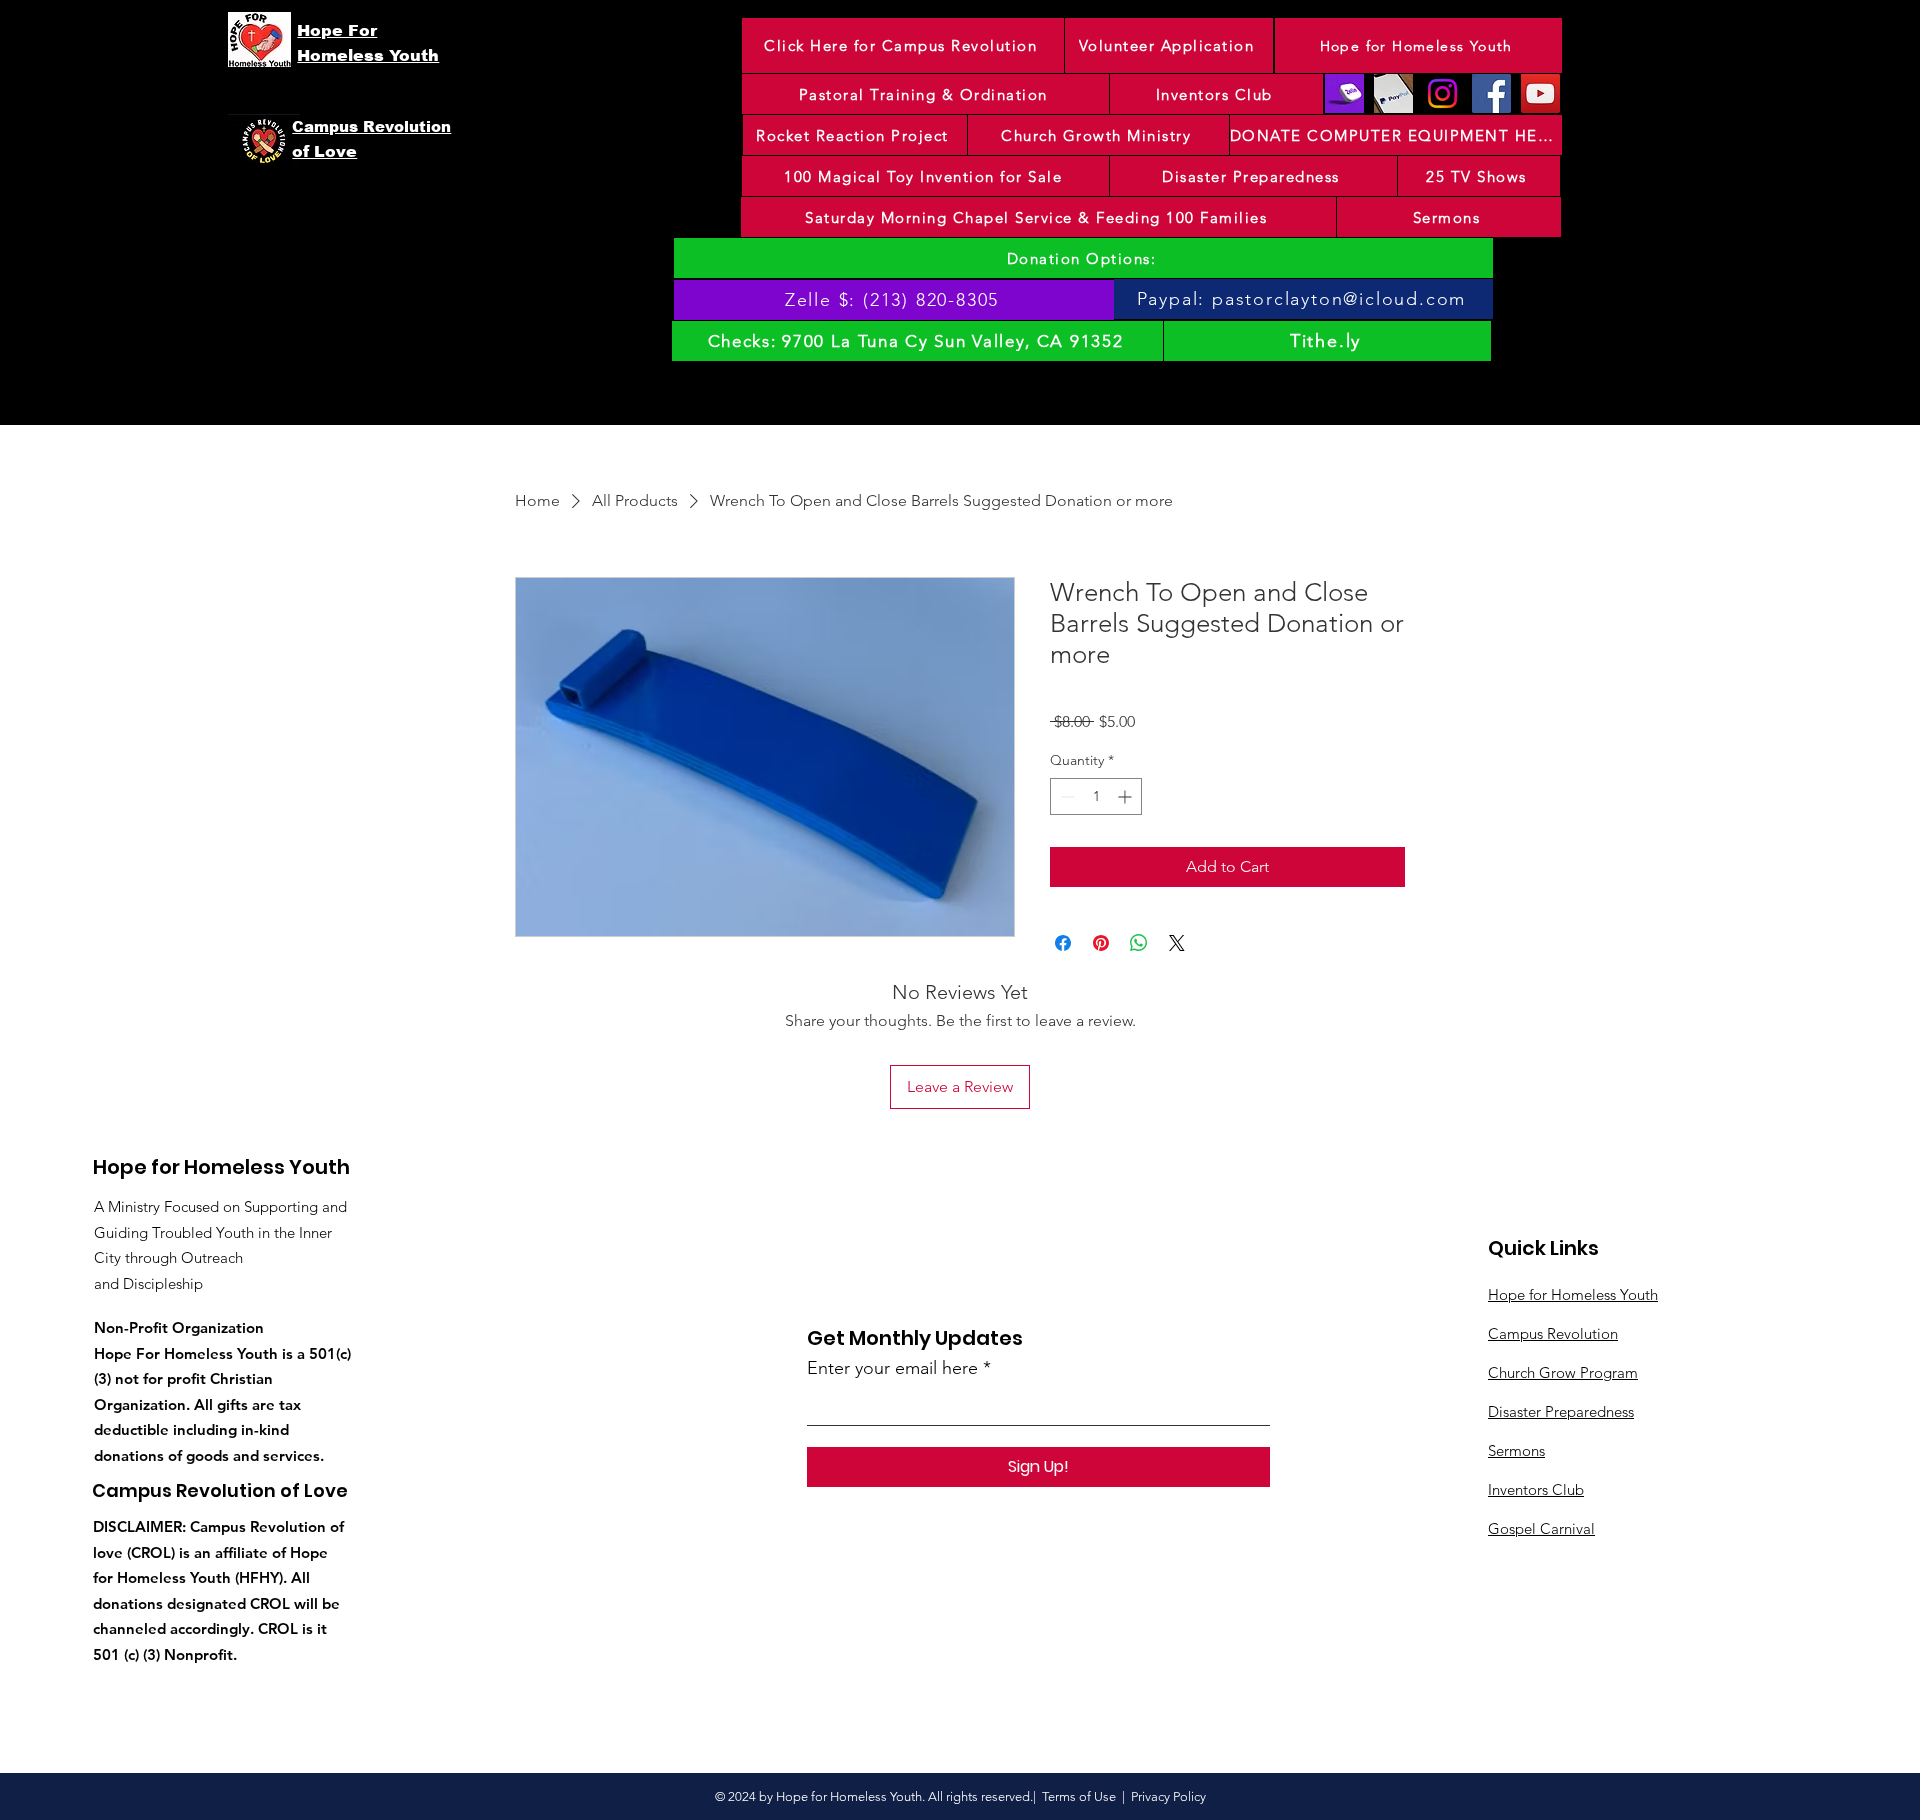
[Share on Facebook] (1063, 943)
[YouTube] (1540, 93)
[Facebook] (1491, 93)
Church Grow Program (1563, 1372)
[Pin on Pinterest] (1101, 943)
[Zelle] (1344, 93)
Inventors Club (1536, 1489)
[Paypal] (1393, 93)
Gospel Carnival (1541, 1528)
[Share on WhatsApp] (1139, 943)
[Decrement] (1065, 796)
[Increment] (1126, 796)
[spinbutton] (1096, 796)
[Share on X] (1177, 943)
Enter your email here (892, 1368)
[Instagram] (1442, 93)
